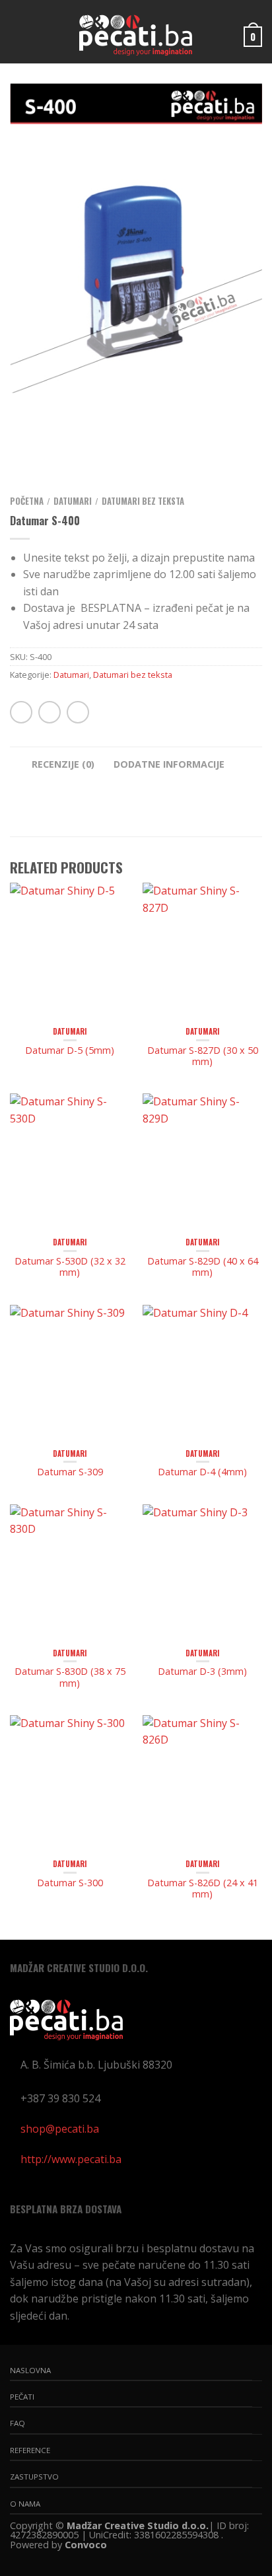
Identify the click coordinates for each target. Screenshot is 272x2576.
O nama (25, 2504)
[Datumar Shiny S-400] (136, 238)
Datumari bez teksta (143, 501)
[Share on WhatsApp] (21, 712)
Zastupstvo (34, 2477)
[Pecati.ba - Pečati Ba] (135, 32)
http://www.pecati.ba (71, 2159)
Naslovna (30, 2370)
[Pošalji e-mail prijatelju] (78, 712)
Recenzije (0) (63, 764)
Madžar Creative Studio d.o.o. (138, 2525)
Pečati (22, 2397)
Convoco (86, 2545)
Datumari (73, 501)
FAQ (17, 2423)
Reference (30, 2450)
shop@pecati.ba (60, 2129)
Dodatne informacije (169, 764)
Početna (27, 501)
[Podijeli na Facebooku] (50, 712)
